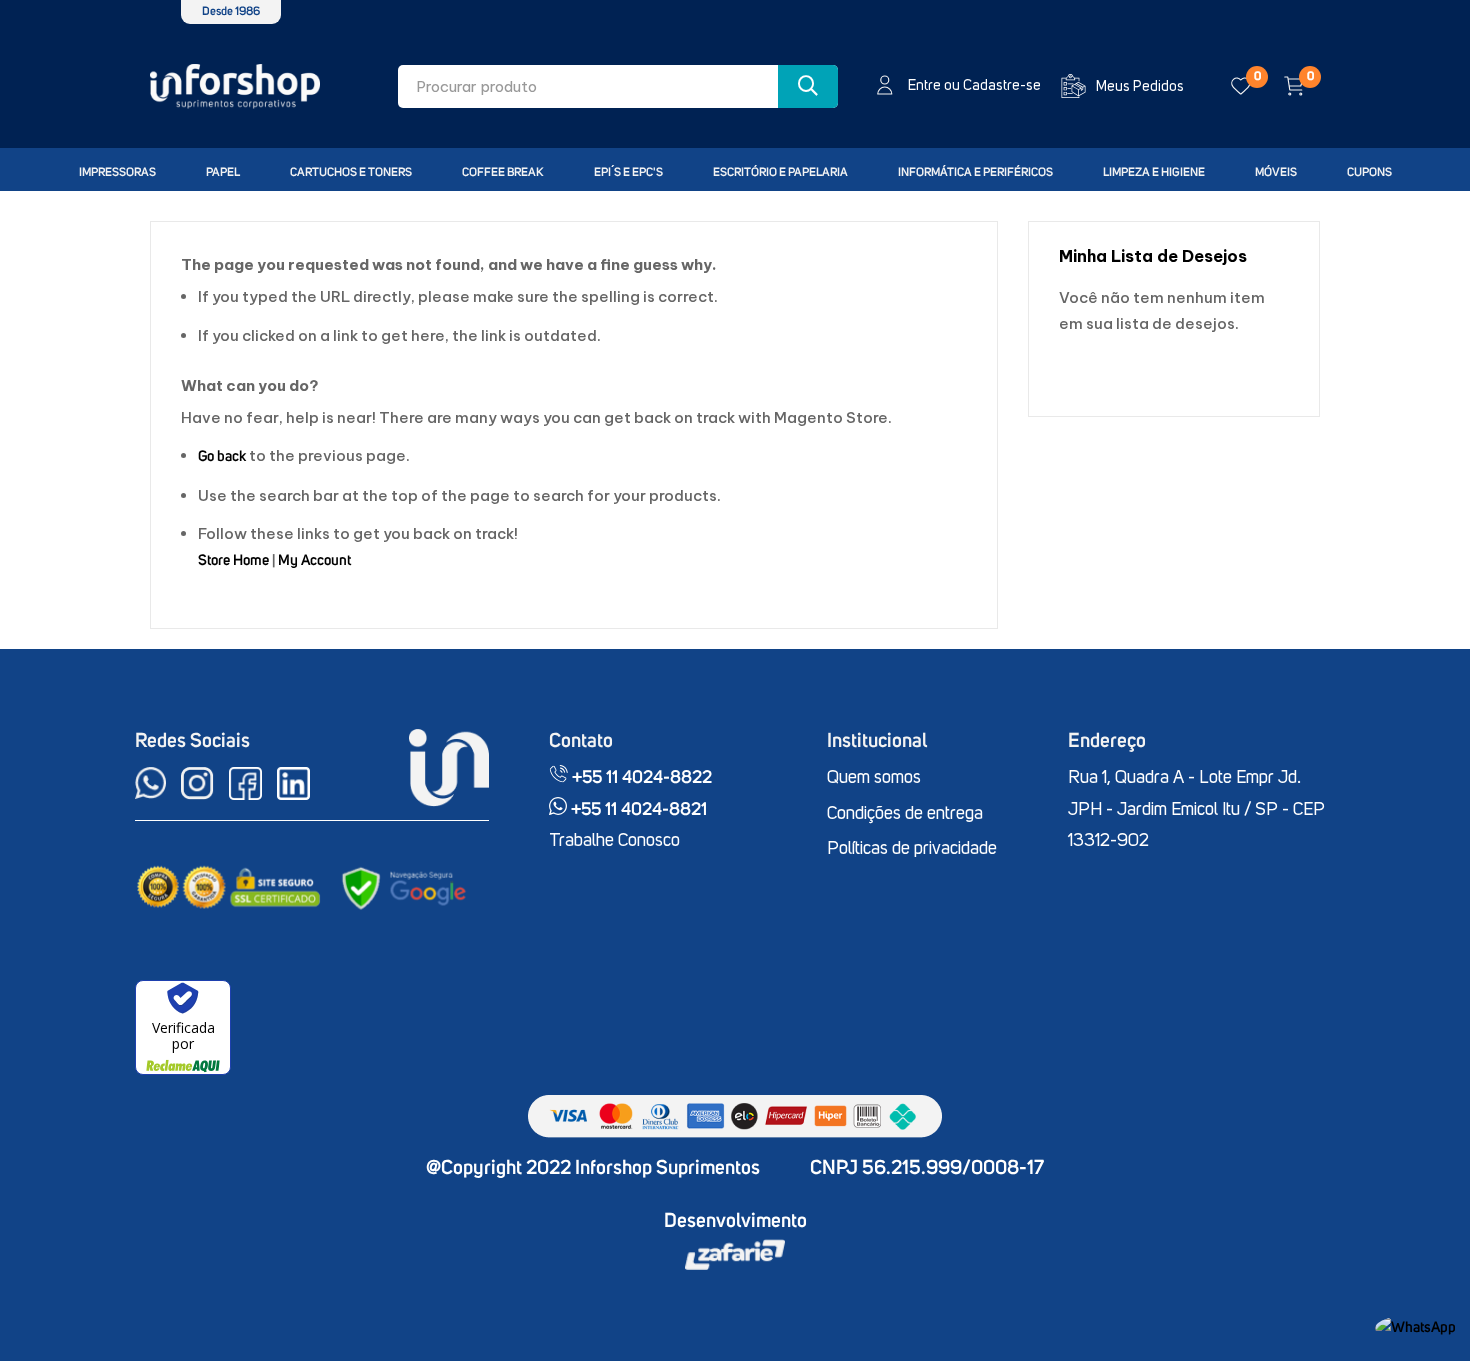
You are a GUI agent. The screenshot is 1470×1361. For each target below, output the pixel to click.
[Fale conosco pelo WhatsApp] (1415, 1327)
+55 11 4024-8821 (637, 810)
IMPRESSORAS (117, 173)
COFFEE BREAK (503, 173)
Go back (222, 456)
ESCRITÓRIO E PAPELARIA (780, 173)
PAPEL (223, 173)
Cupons (1369, 173)
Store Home (233, 560)
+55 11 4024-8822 (640, 778)
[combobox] (618, 86)
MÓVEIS (1276, 173)
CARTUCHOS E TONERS (351, 173)
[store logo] (235, 86)
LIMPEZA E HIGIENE (1154, 173)
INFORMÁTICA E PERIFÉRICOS (975, 173)
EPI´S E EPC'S (628, 173)
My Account (314, 560)
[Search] (808, 86)
